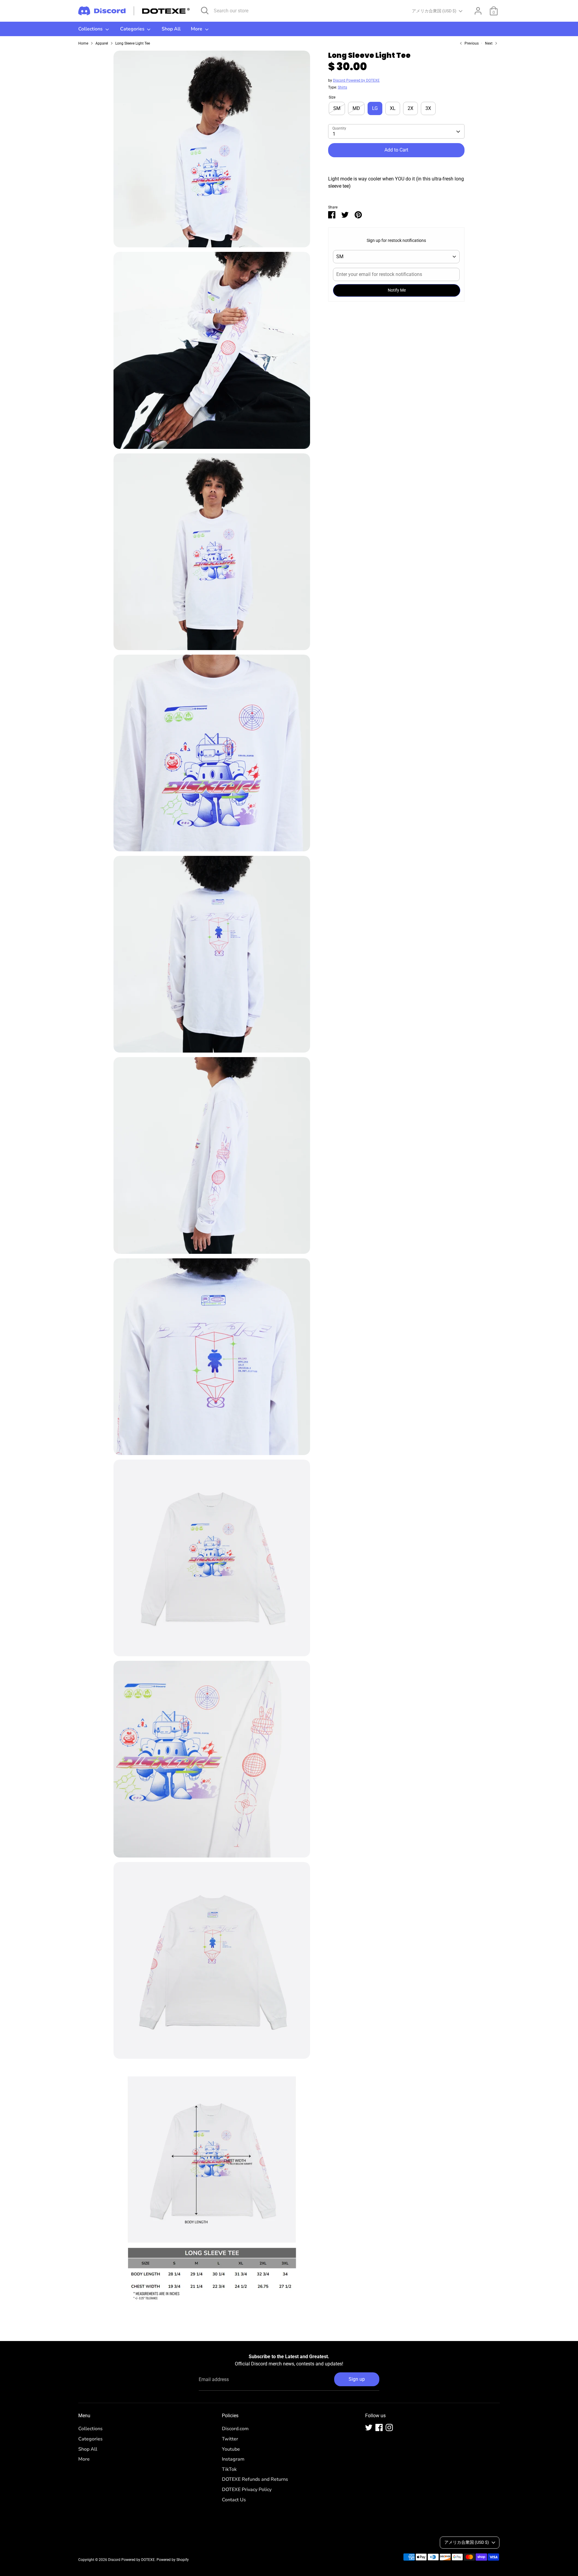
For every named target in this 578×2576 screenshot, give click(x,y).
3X (428, 109)
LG (375, 109)
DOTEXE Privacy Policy (247, 2490)
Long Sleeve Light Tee (133, 43)
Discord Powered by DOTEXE (356, 81)
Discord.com (235, 2429)
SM (337, 109)
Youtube (231, 2449)
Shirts (342, 88)
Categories (133, 29)
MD (356, 109)
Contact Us (234, 2500)
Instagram (233, 2459)
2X (410, 109)
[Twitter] (369, 2427)
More (197, 29)
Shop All (171, 29)
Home (83, 43)
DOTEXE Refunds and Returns (255, 2479)
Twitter (230, 2439)
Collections (91, 29)
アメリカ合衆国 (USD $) (434, 11)
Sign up (357, 2379)
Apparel (102, 43)
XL (393, 109)
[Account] (478, 11)
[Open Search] (205, 11)
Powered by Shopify (173, 2560)
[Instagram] (389, 2427)
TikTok (229, 2469)
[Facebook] (379, 2427)
